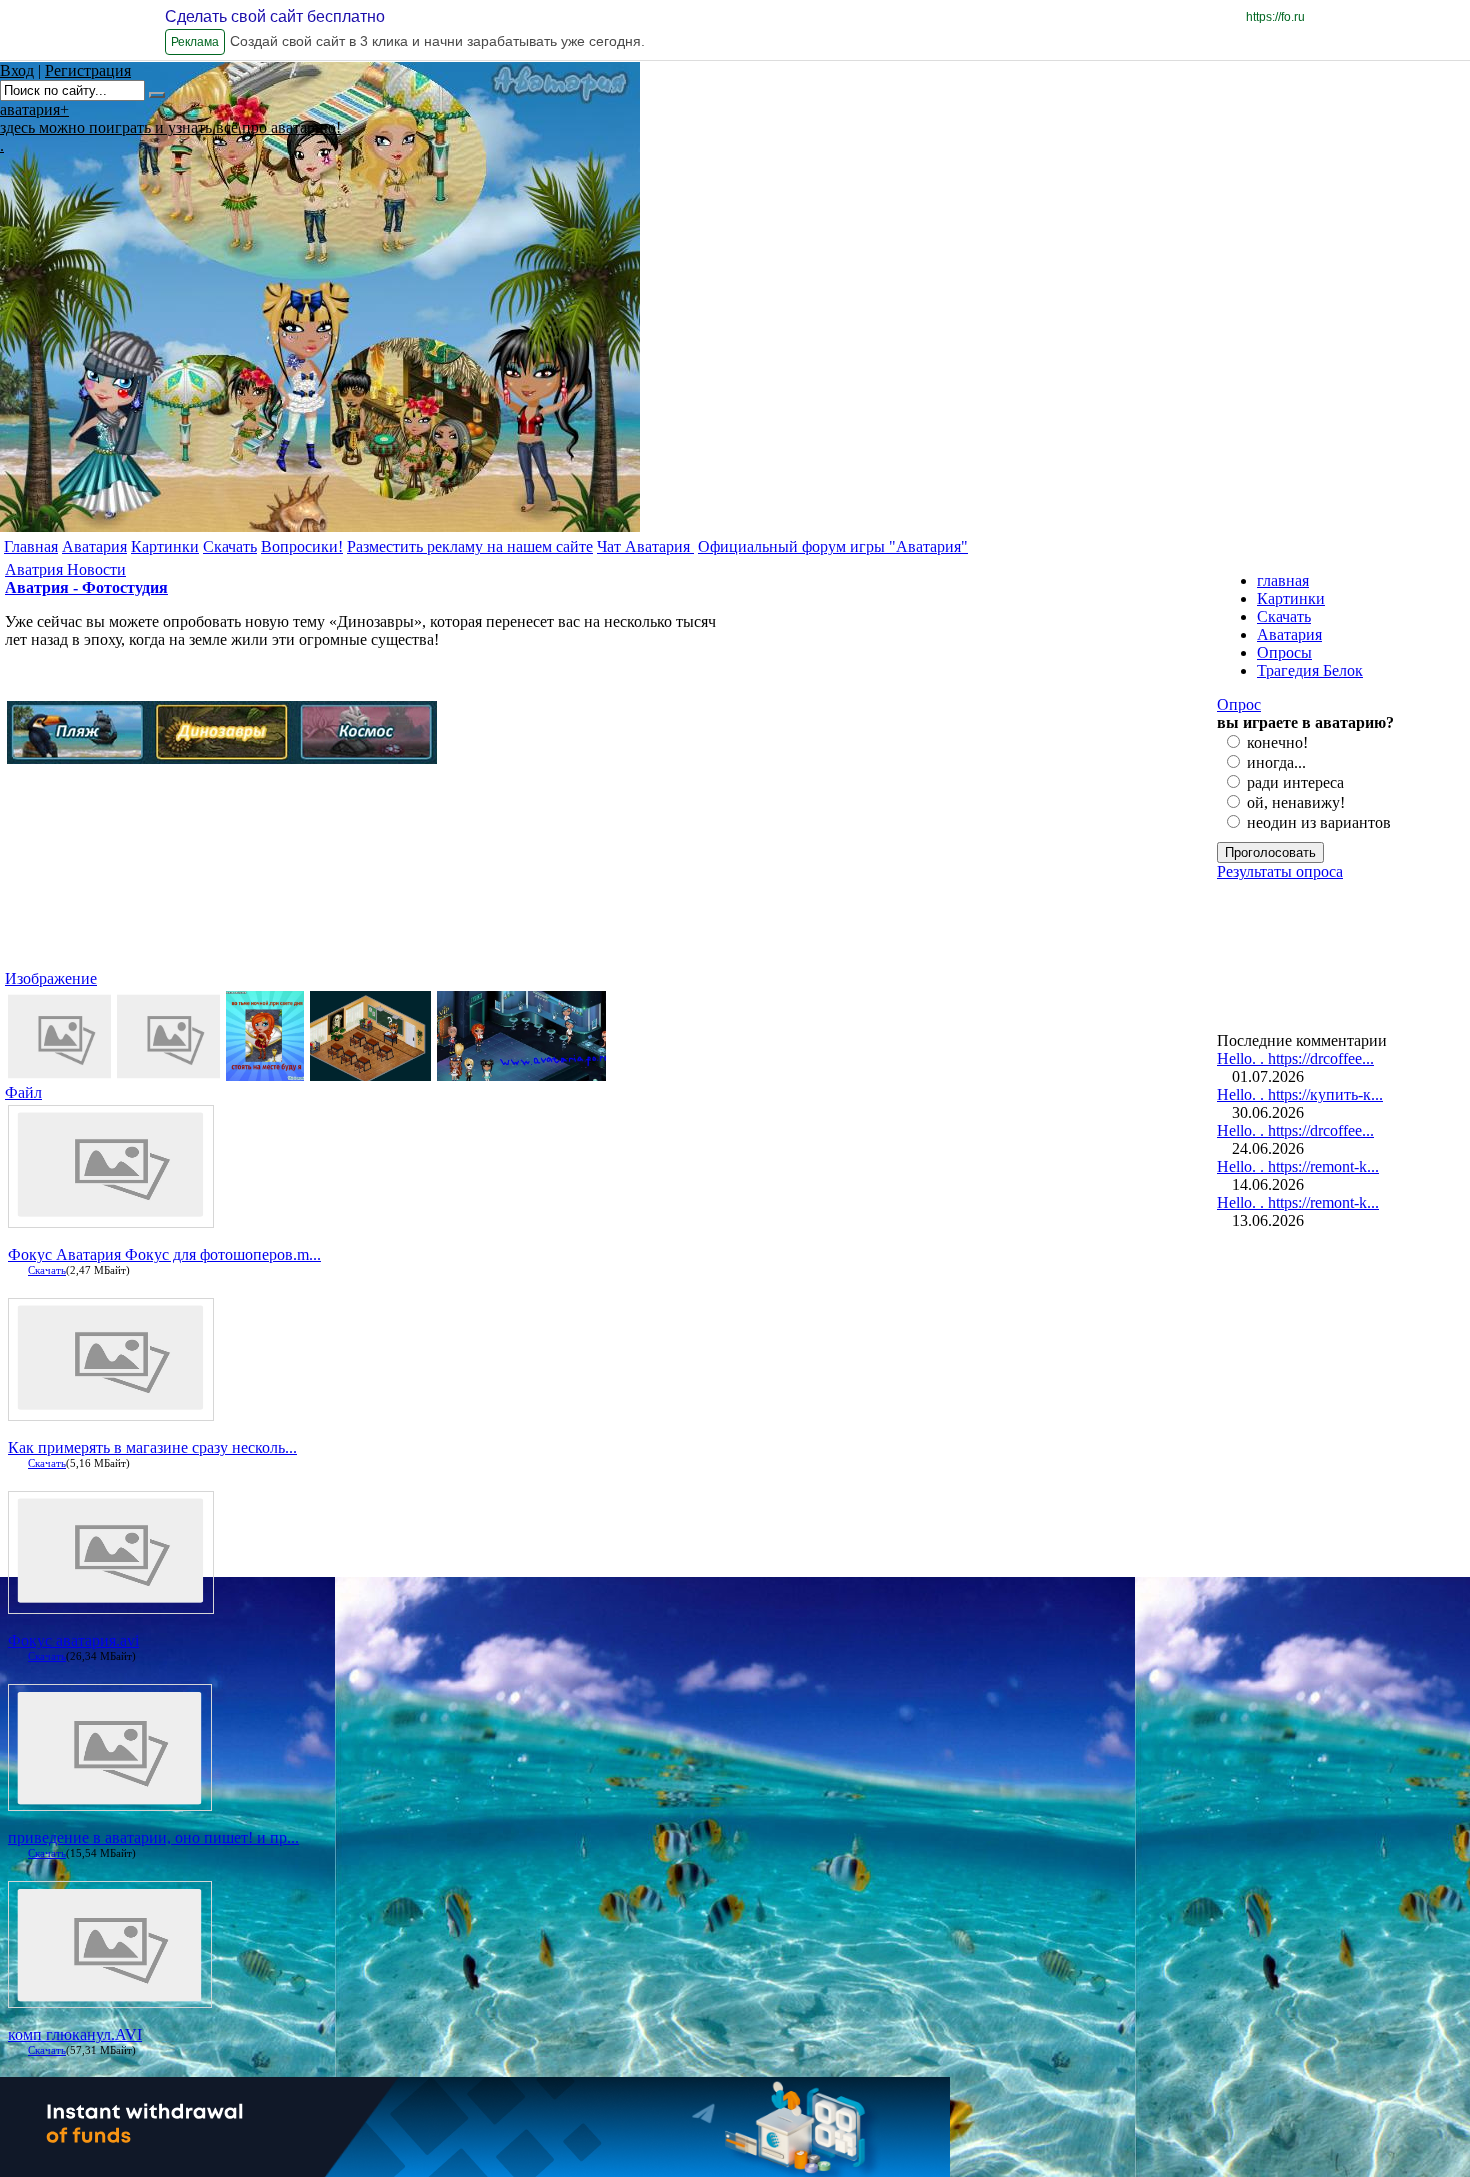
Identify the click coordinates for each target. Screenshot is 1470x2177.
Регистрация (88, 70)
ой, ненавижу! (1296, 802)
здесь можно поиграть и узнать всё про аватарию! (170, 127)
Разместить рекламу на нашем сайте (470, 546)
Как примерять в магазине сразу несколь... (152, 1447)
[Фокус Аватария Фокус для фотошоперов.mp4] (111, 1214)
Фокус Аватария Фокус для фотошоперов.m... (164, 1254)
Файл (23, 1092)
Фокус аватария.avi (73, 1640)
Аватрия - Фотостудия (86, 587)
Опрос (1239, 704)
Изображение (51, 978)
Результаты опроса (1280, 871)
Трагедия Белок (1310, 670)
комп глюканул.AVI (75, 2034)
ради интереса (1295, 782)
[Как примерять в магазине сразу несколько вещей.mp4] (111, 1407)
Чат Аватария (645, 546)
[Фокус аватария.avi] (111, 1600)
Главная (31, 546)
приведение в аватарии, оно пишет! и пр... (153, 1837)
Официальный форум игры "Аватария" (833, 546)
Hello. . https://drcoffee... (1295, 1058)
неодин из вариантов (1319, 822)
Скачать (230, 546)
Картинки (165, 546)
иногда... (1276, 762)
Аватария (94, 546)
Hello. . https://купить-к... (1300, 1094)
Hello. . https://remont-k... (1298, 1166)
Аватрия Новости (65, 569)
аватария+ (34, 109)
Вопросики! (302, 546)
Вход (17, 70)
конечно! (1277, 742)
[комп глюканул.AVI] (110, 1999)
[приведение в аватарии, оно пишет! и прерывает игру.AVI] (110, 1802)
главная (1283, 580)
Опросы (1284, 652)
